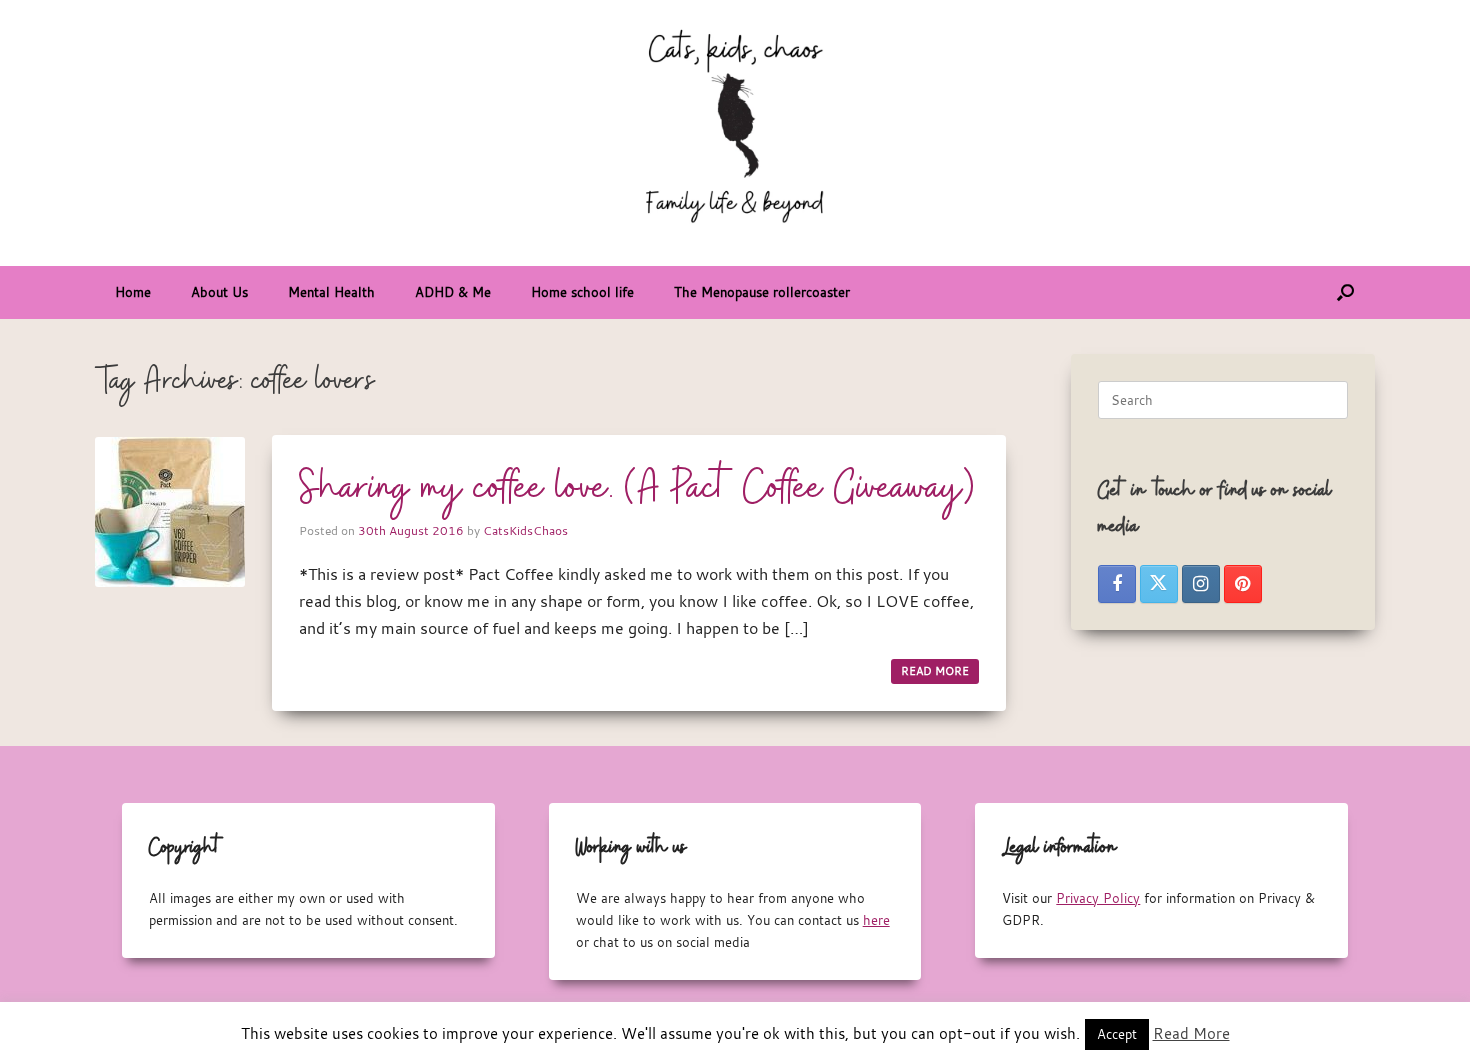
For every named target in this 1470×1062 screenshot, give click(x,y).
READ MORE (935, 671)
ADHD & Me (453, 292)
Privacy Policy (1098, 898)
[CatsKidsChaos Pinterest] (1243, 584)
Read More (1191, 1033)
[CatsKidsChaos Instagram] (1201, 584)
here (876, 920)
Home (133, 292)
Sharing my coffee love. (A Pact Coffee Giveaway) (637, 489)
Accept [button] (1117, 1034)
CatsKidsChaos (525, 530)
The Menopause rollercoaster (762, 292)
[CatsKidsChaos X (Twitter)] (1159, 584)
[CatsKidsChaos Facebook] (1117, 584)
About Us (219, 292)
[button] (1345, 292)
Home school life (582, 292)
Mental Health (331, 292)
